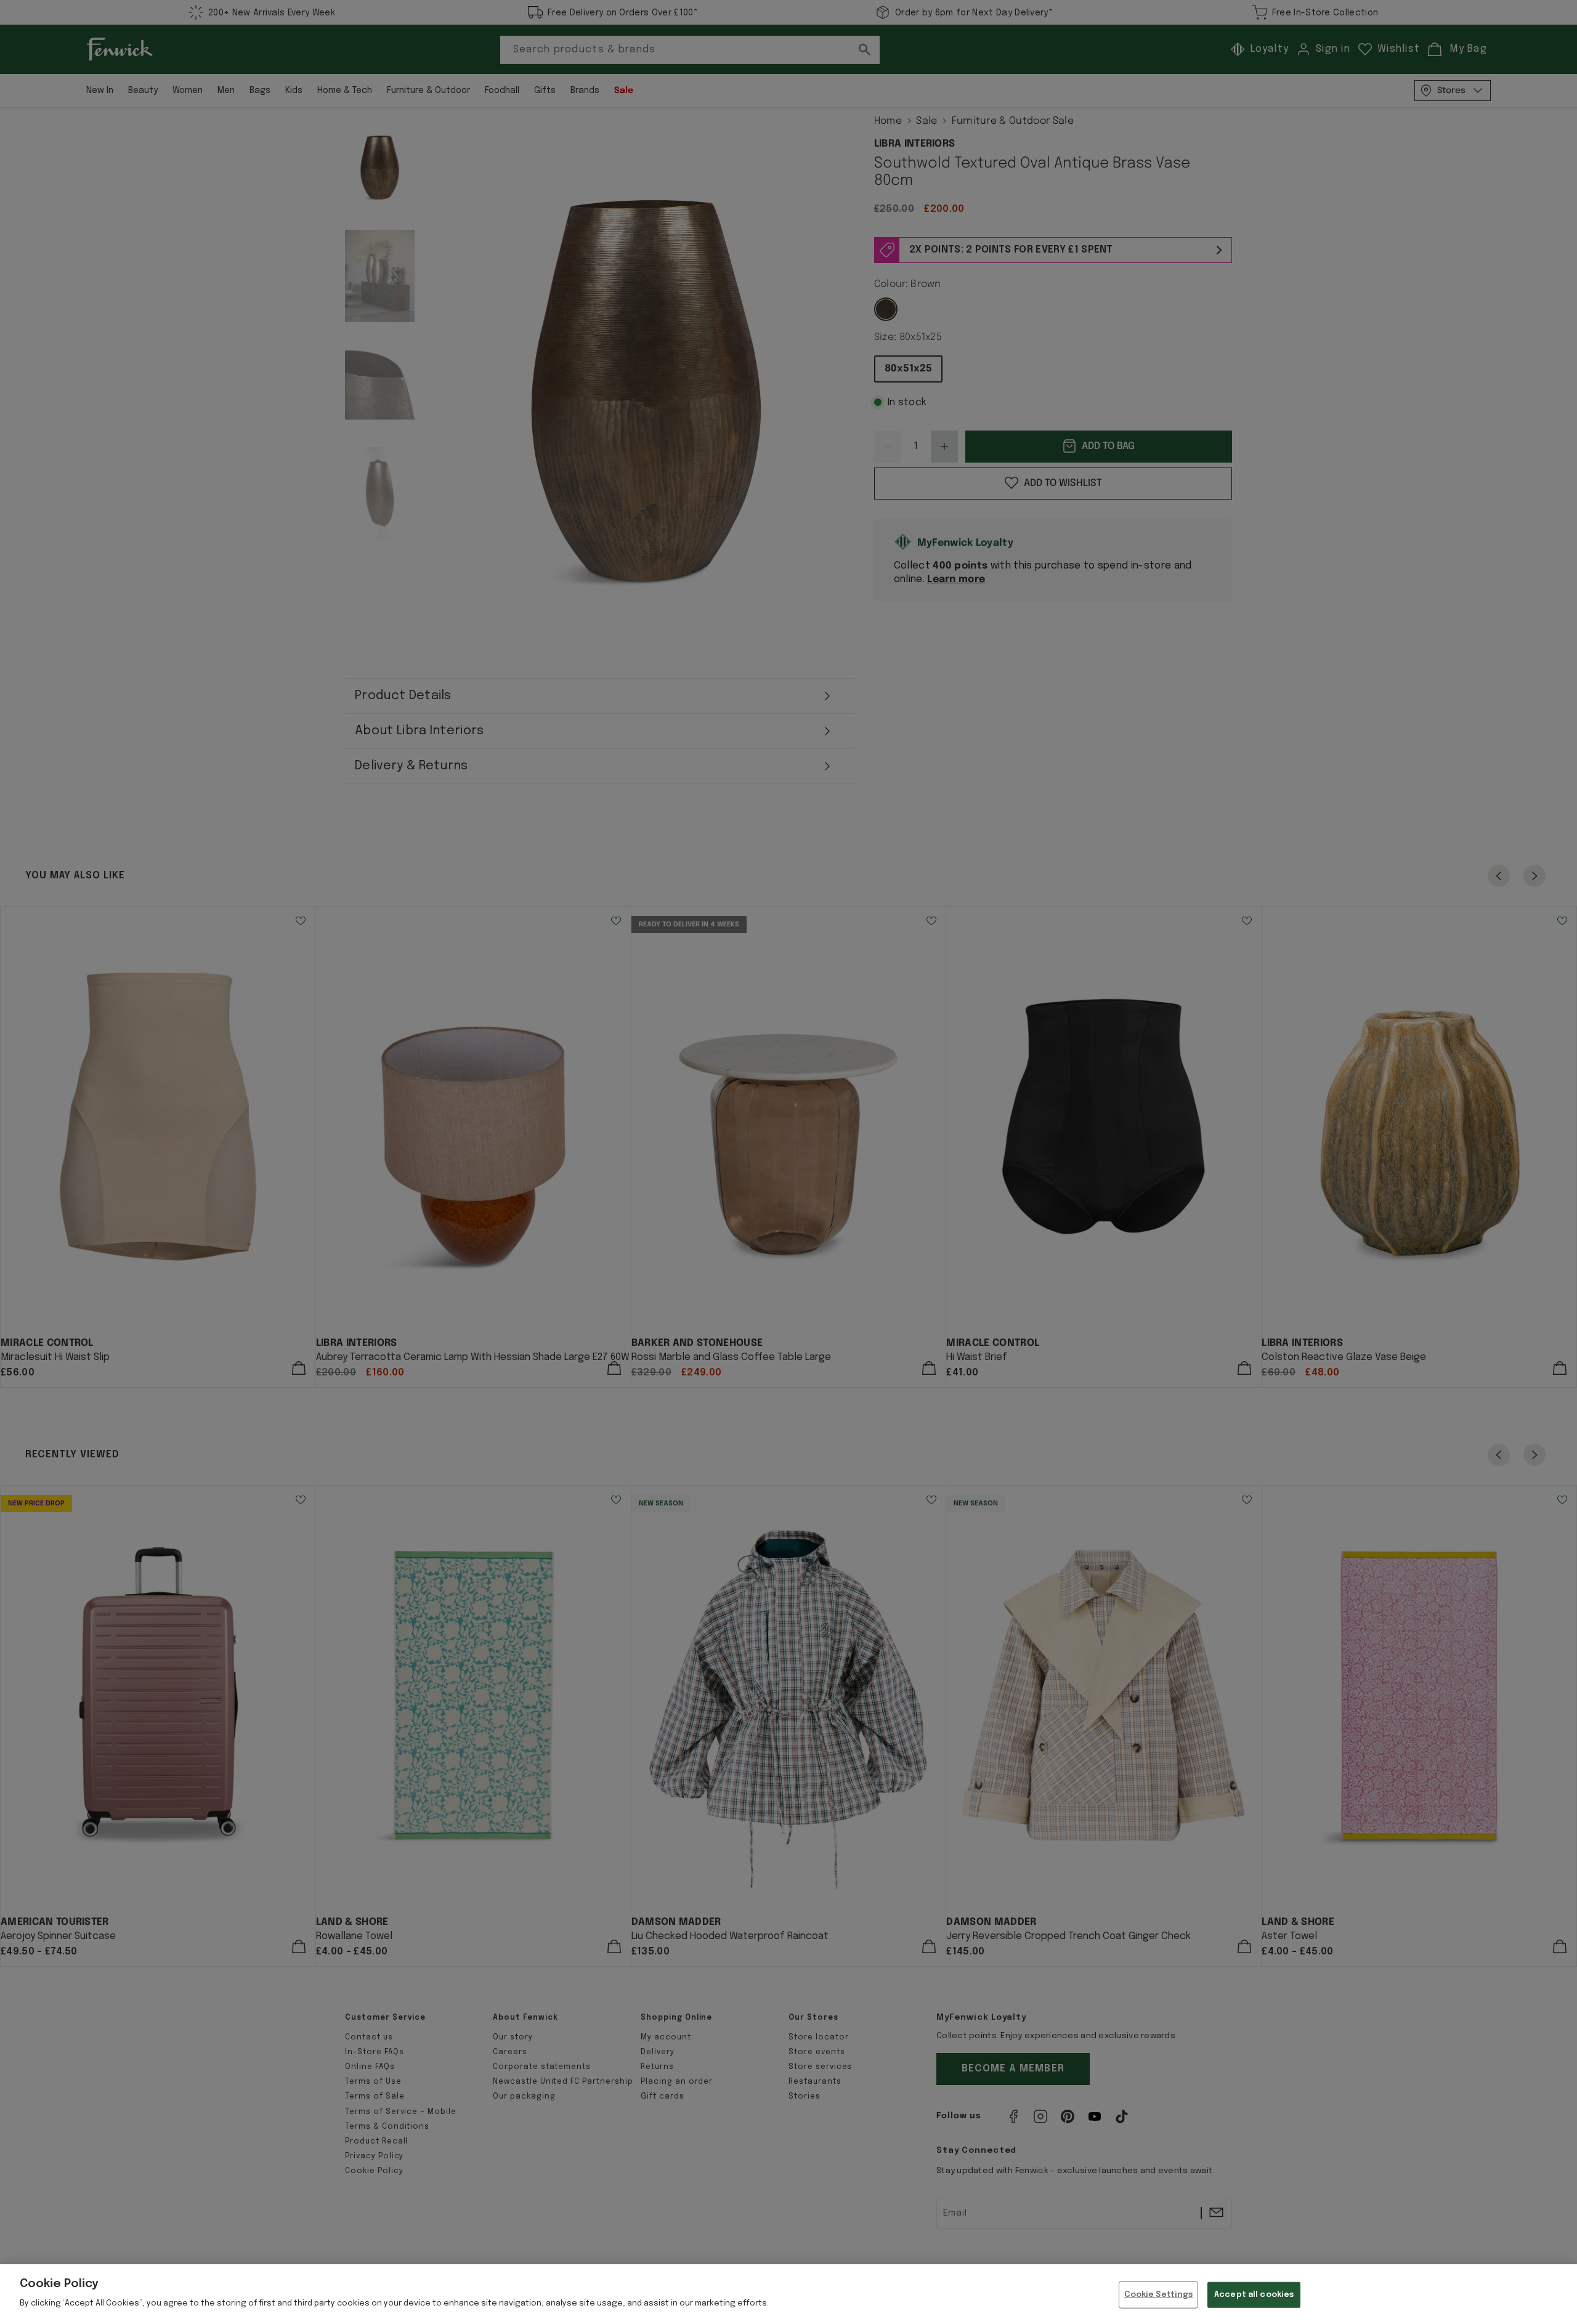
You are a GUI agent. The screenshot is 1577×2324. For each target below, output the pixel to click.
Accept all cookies (1254, 2295)
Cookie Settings (1159, 2295)
